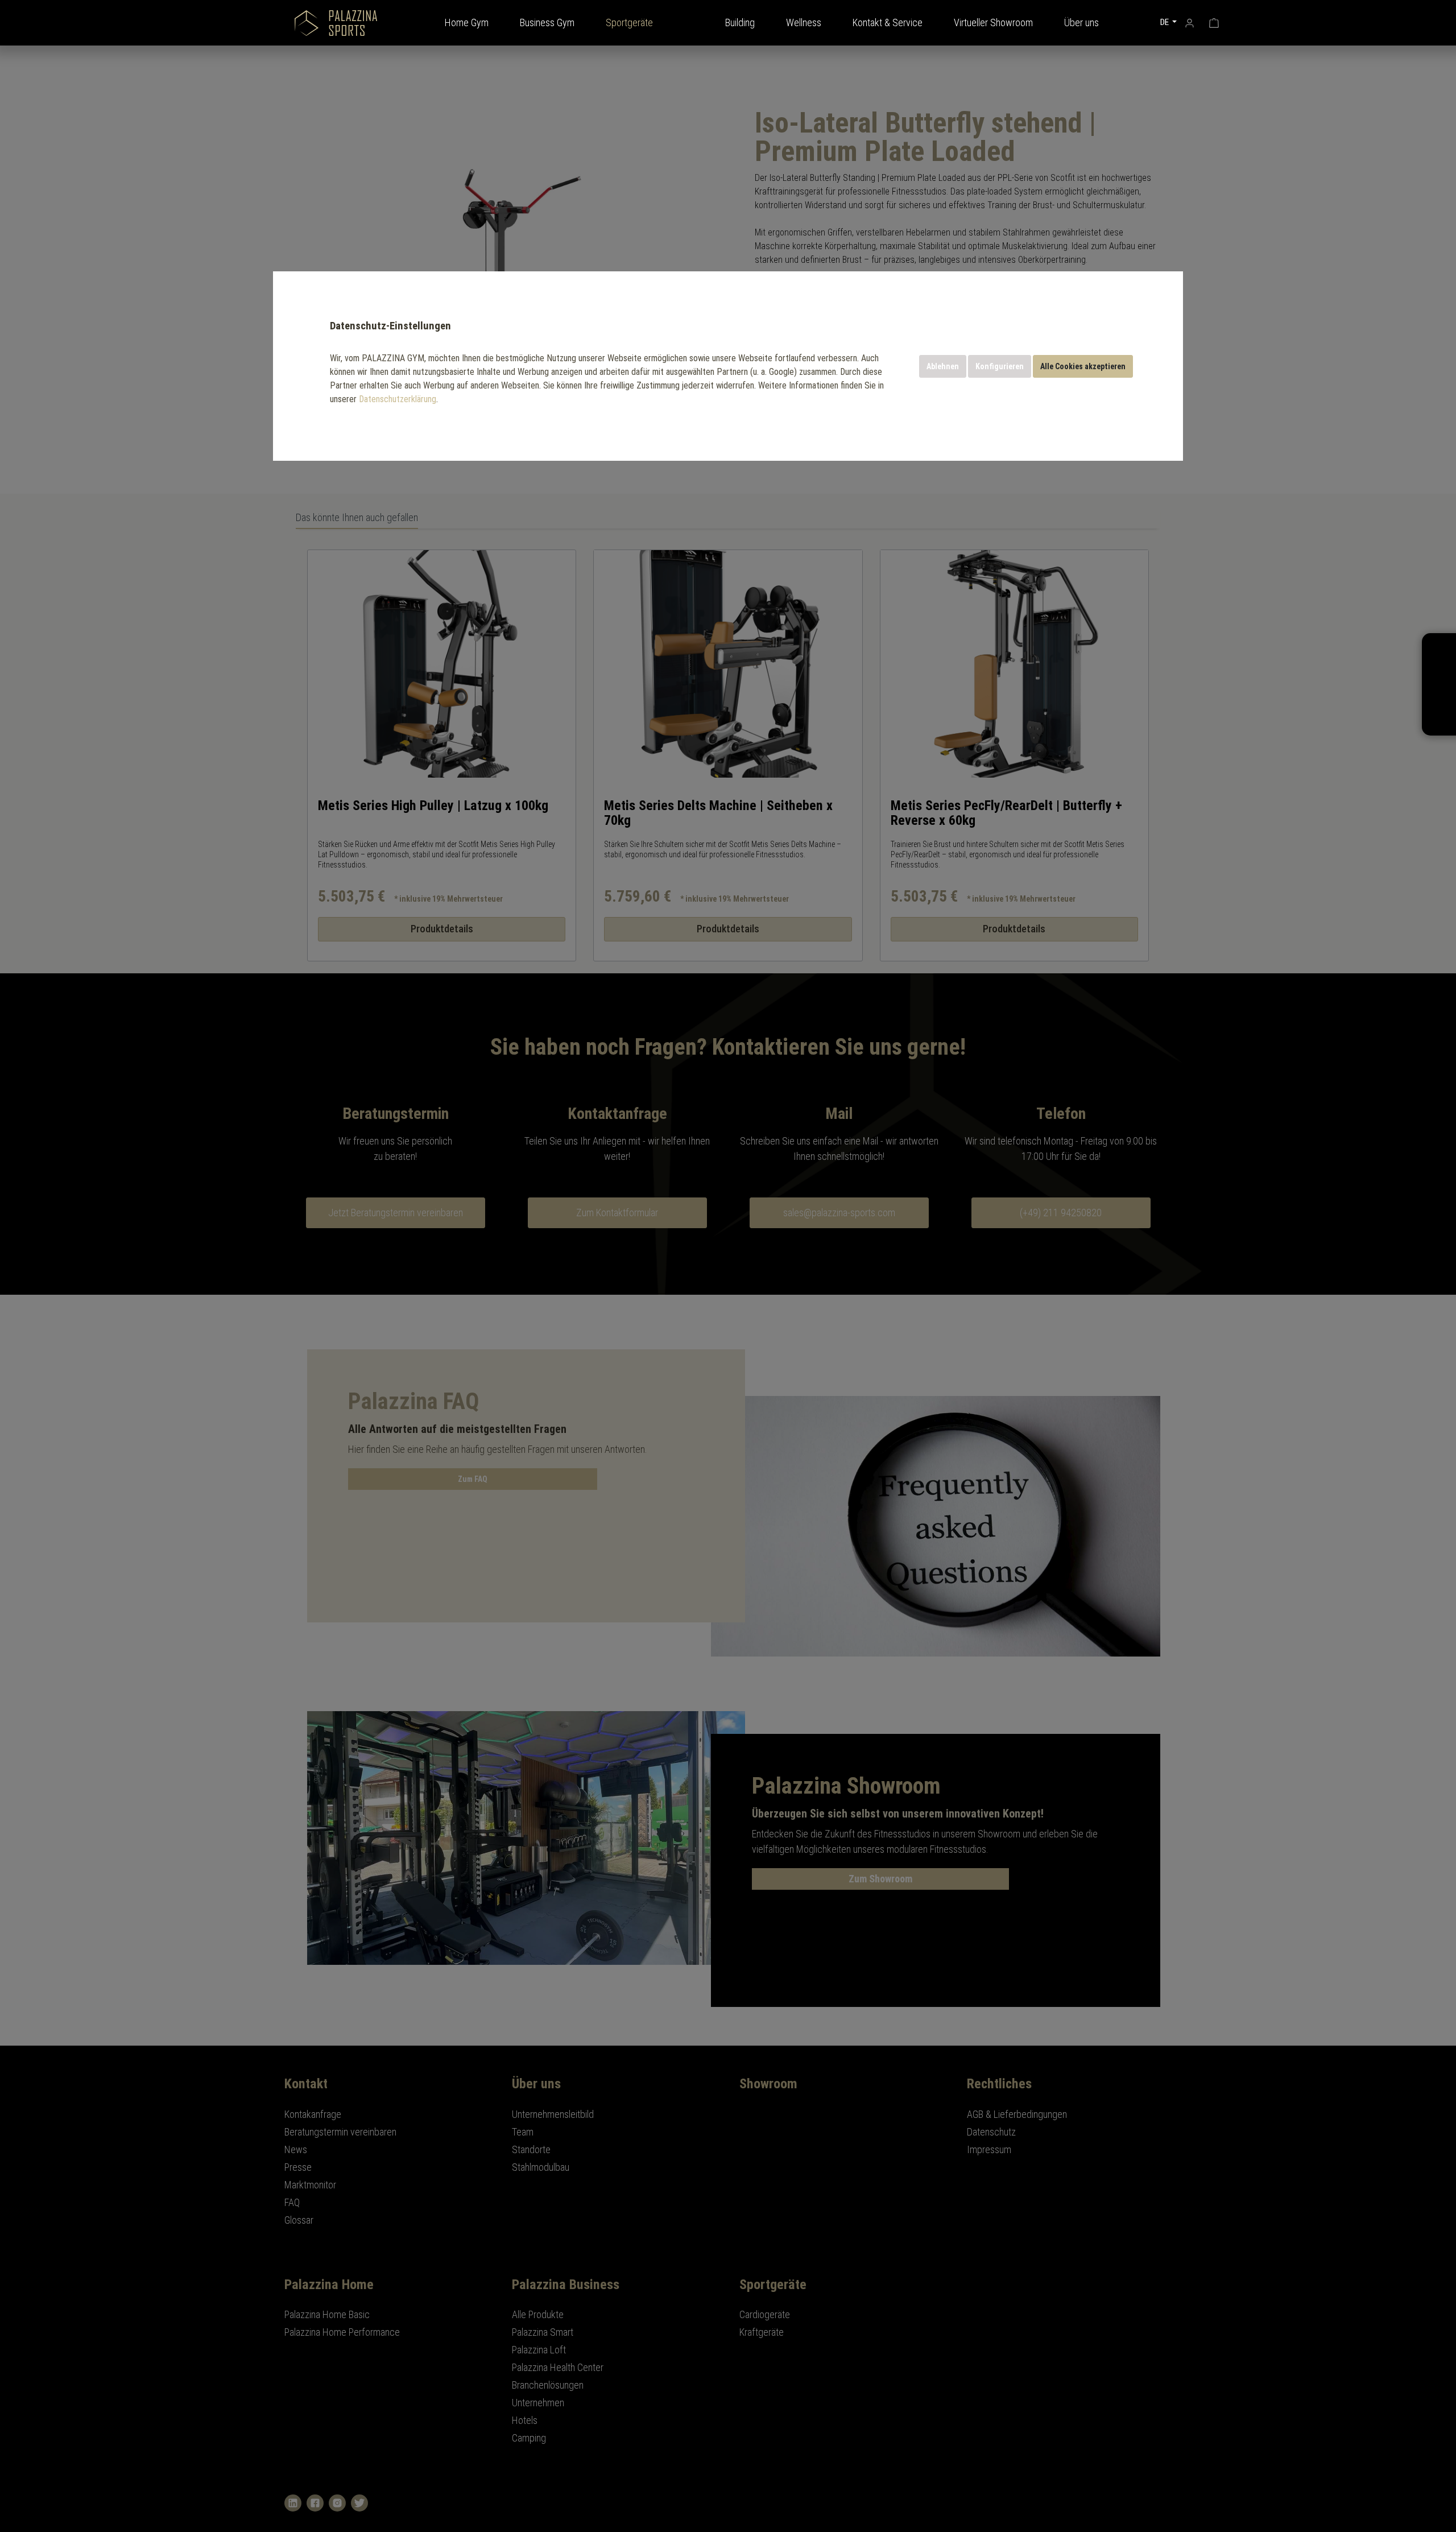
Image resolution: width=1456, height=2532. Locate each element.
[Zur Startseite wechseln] (336, 23)
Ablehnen (943, 366)
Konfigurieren (1000, 366)
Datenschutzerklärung (398, 399)
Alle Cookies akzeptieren (1083, 366)
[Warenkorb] (1214, 22)
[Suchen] (1139, 22)
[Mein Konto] (1190, 22)
